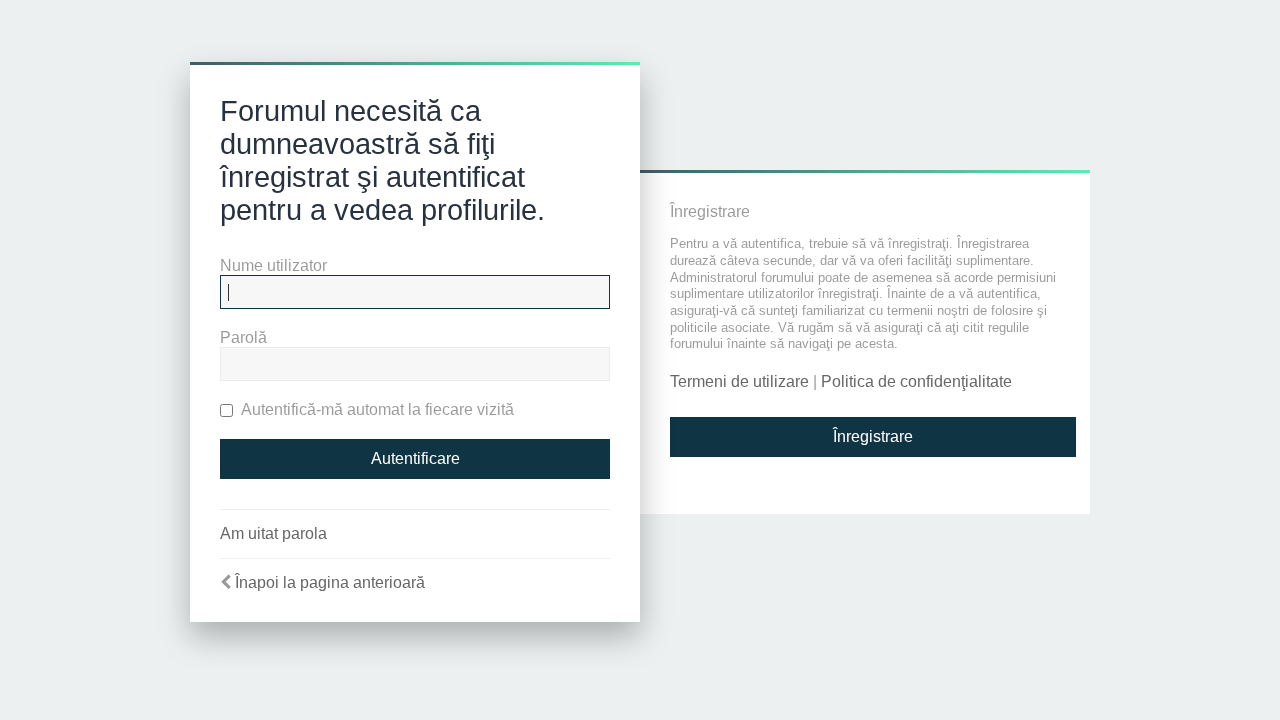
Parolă (243, 337)
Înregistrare (873, 436)
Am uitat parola (273, 533)
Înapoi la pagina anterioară (330, 582)
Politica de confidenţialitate (916, 381)
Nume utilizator (273, 265)
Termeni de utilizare (739, 381)
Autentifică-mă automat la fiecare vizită (376, 409)
